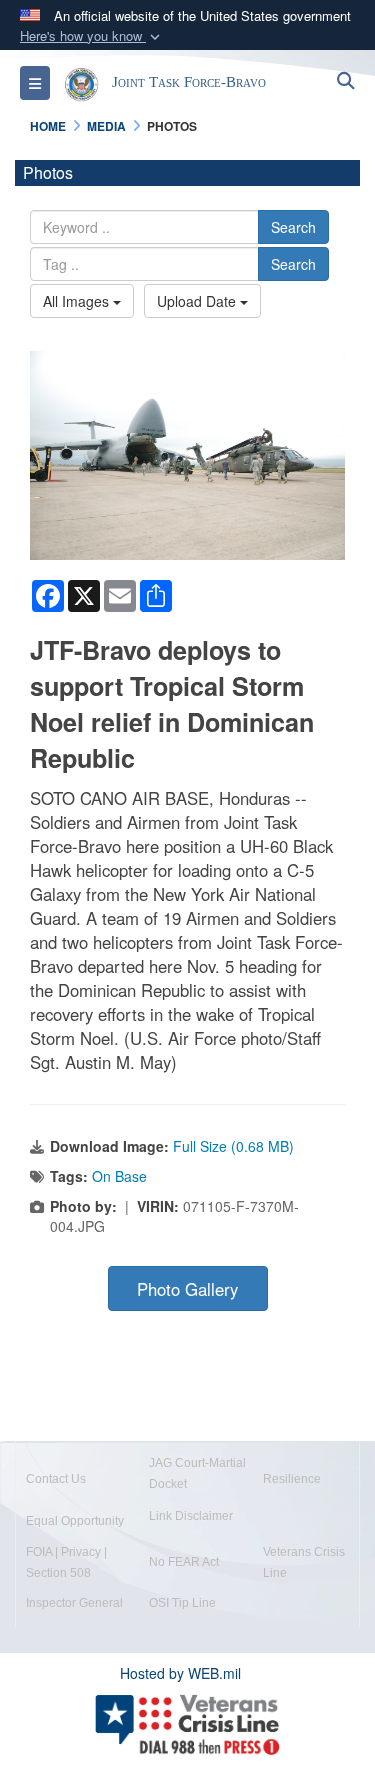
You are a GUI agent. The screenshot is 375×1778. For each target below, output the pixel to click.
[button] (92, 36)
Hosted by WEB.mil (180, 1673)
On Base (119, 1176)
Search (293, 227)
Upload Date (198, 301)
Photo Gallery (187, 1289)
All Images (78, 301)
